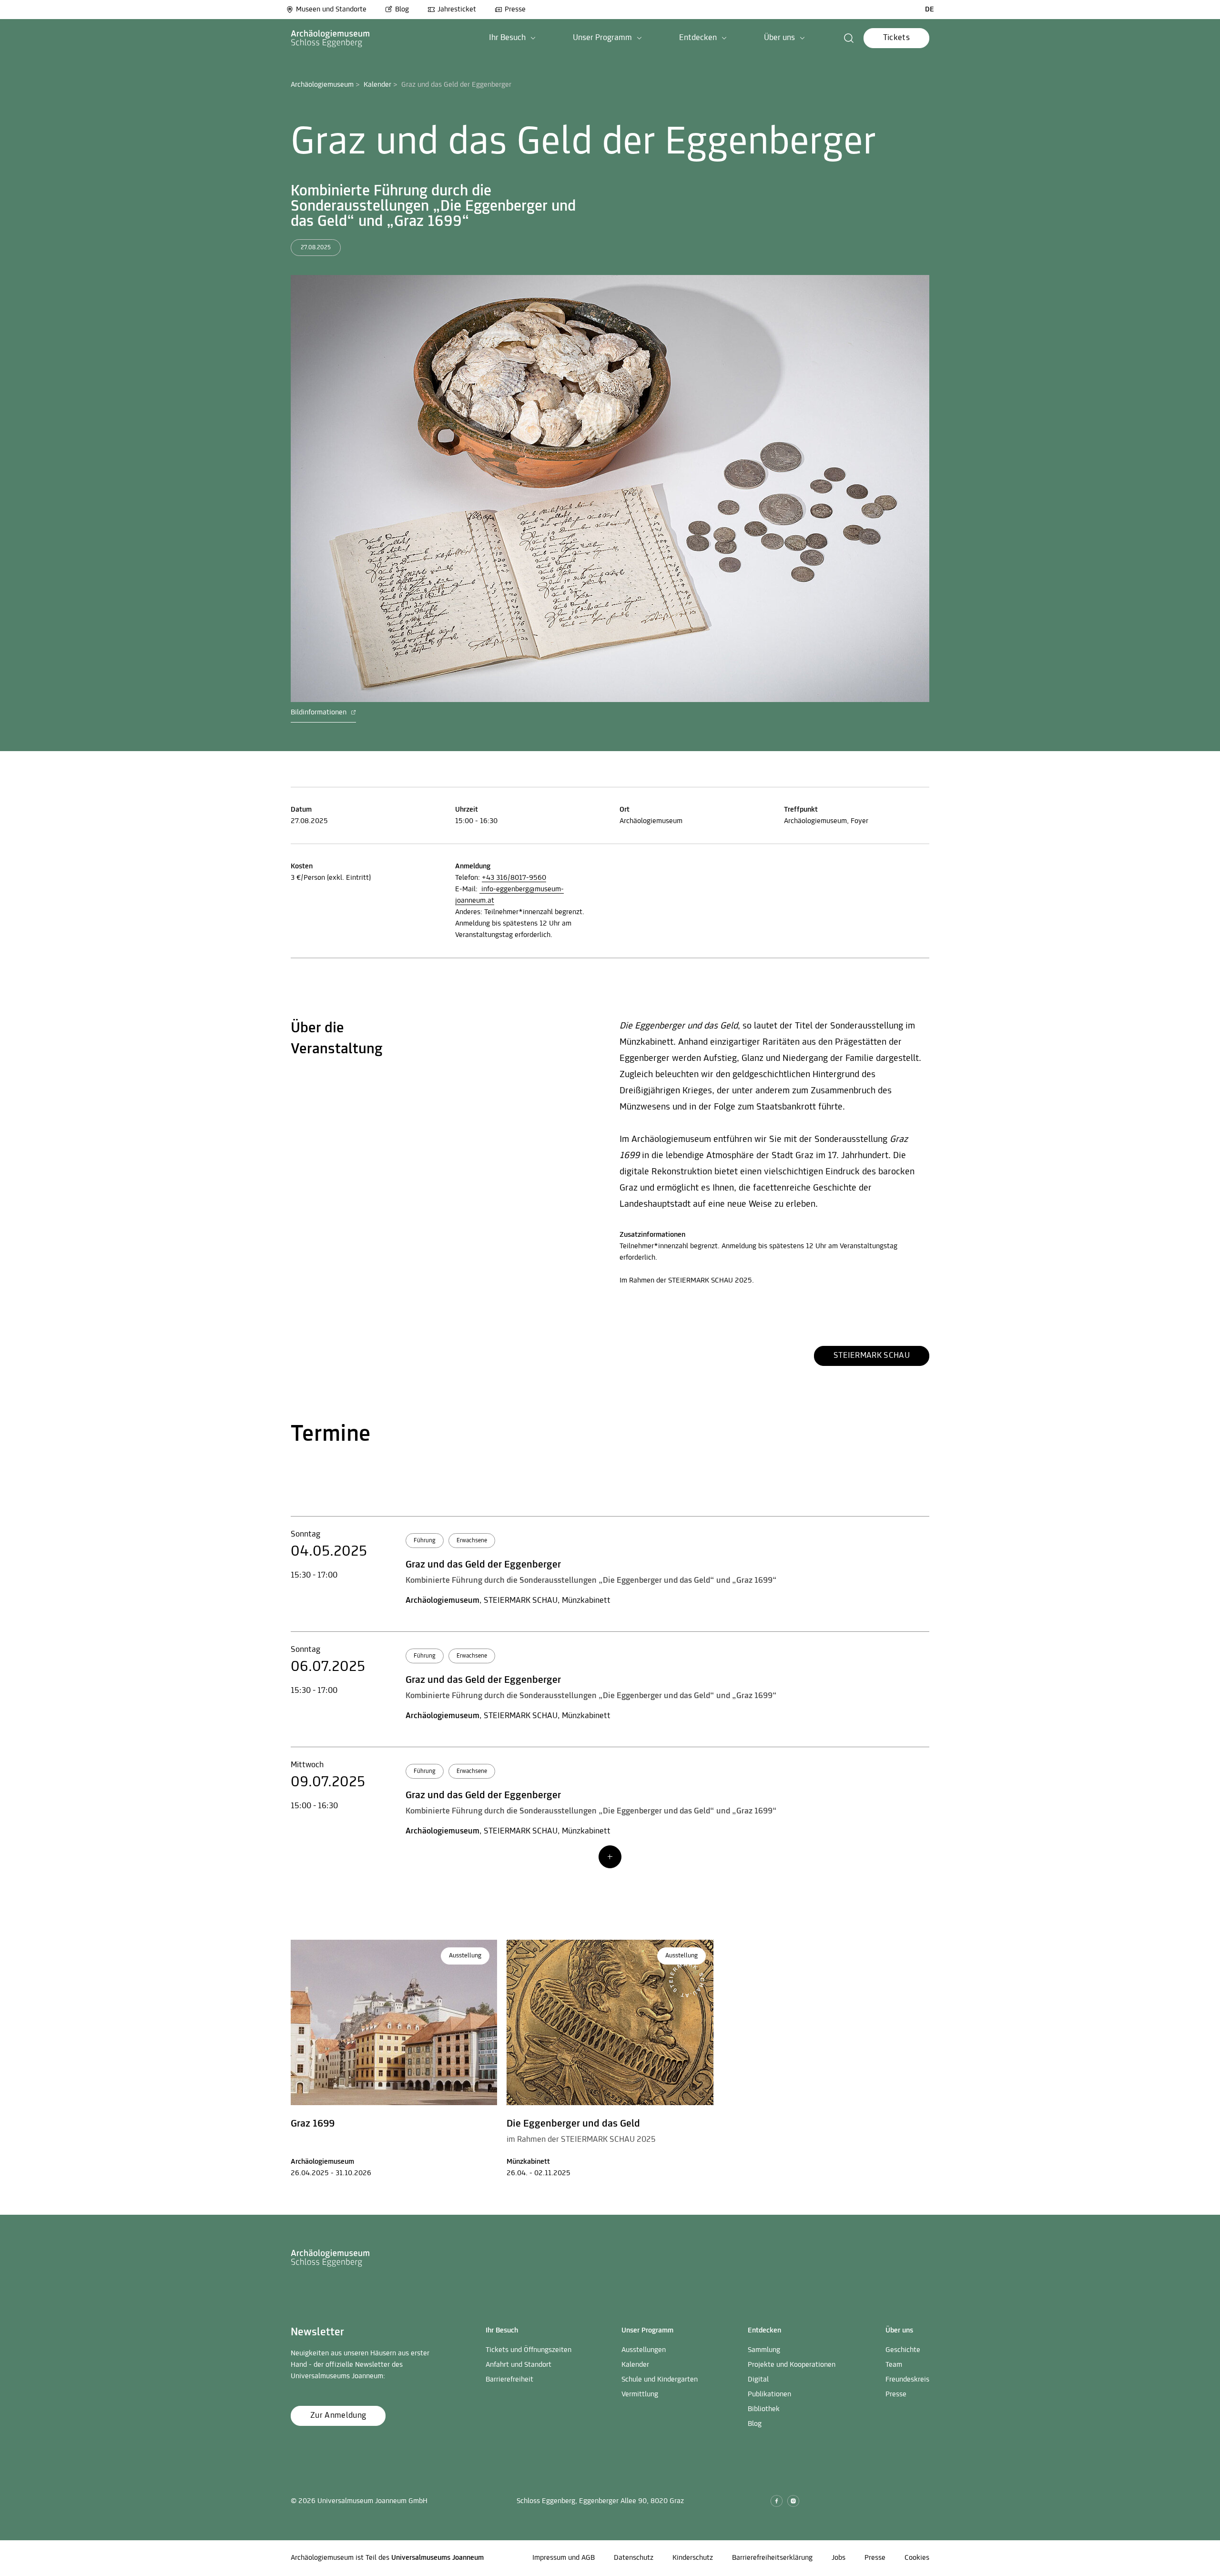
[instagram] (793, 2501)
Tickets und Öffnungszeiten (529, 2350)
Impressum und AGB (564, 2558)
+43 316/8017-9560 (514, 878)
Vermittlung (640, 2394)
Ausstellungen (644, 2350)
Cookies (917, 2558)
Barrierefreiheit (509, 2380)
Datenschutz (634, 2558)
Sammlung (764, 2350)
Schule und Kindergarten (660, 2380)
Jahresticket (457, 10)
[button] (512, 38)
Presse (515, 10)
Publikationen (769, 2394)
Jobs (839, 2558)
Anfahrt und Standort (518, 2365)
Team (894, 2365)
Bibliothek (764, 2409)
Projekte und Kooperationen (792, 2365)
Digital (758, 2380)
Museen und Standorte (331, 10)
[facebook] (777, 2501)
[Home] (330, 38)
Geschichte (903, 2350)
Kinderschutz (693, 2558)
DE (930, 10)
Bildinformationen (320, 713)
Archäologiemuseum (322, 85)
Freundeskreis (907, 2380)
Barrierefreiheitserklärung (772, 2558)
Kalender (377, 85)
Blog (402, 10)
